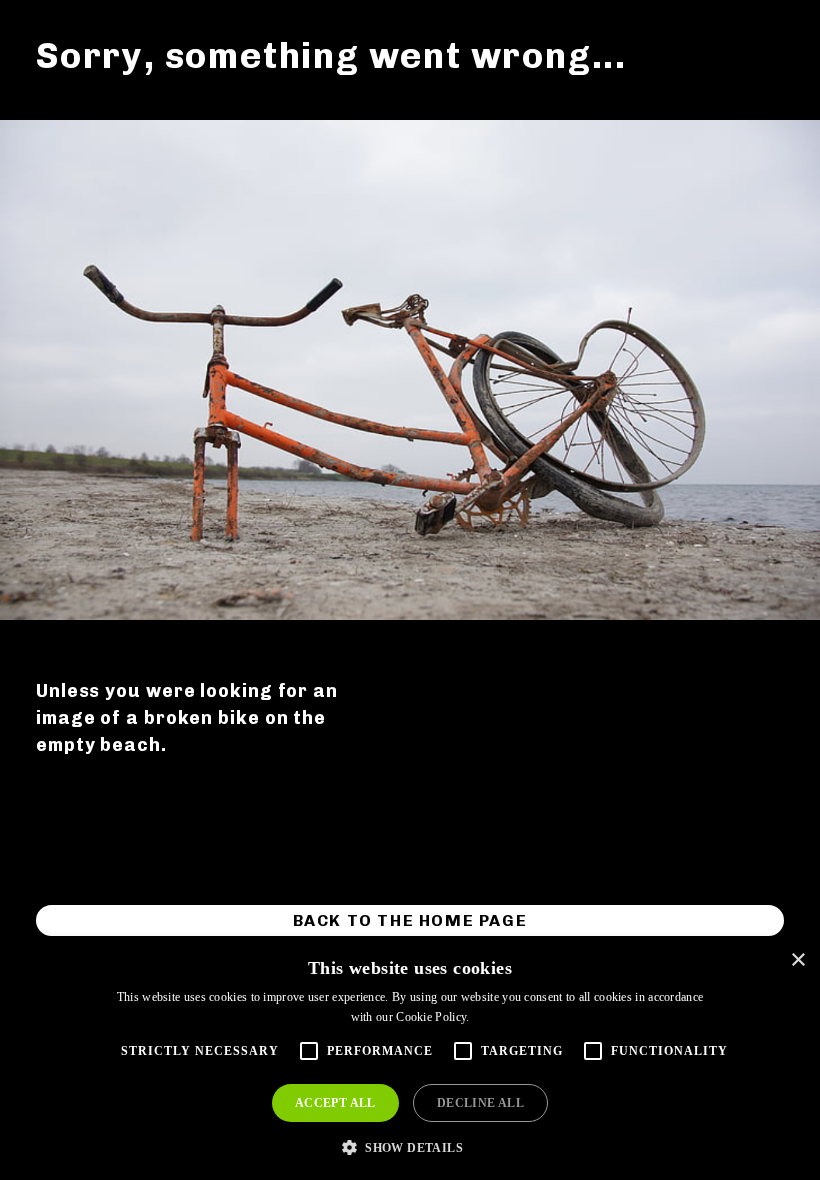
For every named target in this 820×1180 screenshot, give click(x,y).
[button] (410, 1146)
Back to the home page (410, 920)
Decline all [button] (480, 1103)
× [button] (797, 960)
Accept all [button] (335, 1103)
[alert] (410, 1059)
